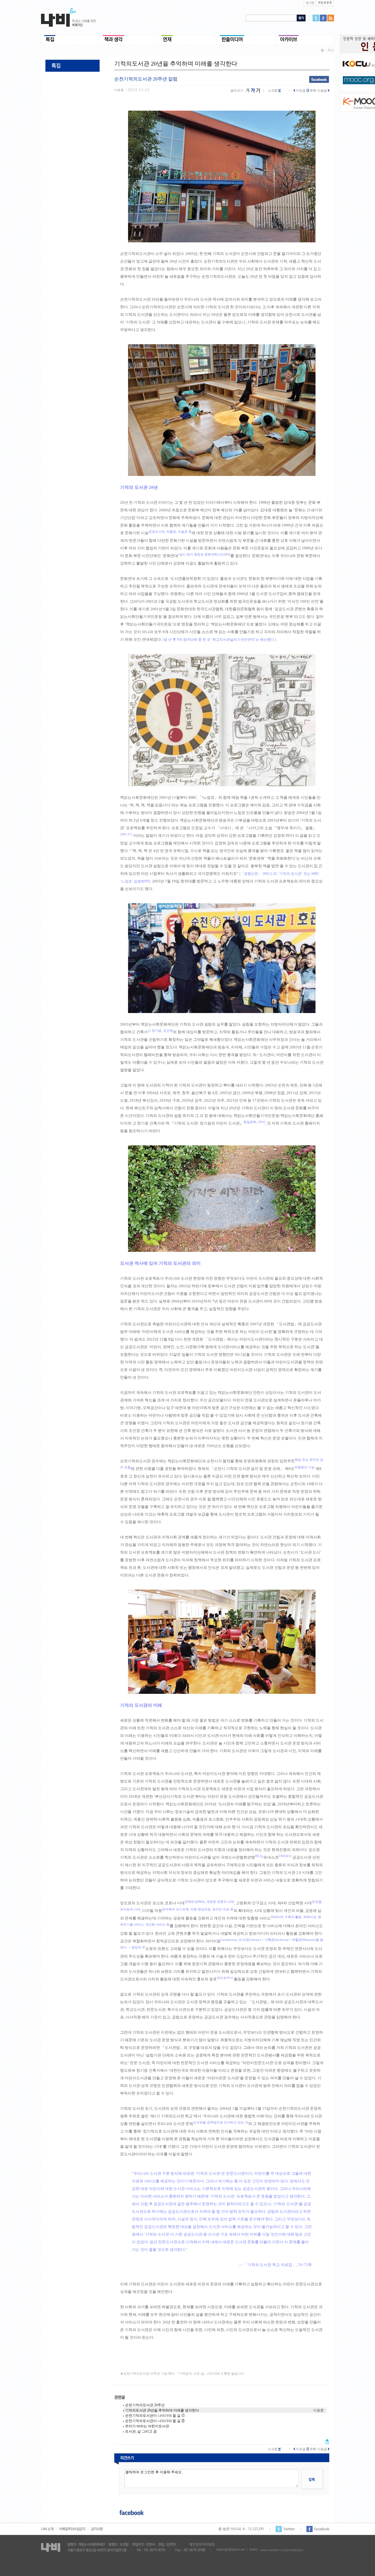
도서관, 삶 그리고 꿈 (141, 2431)
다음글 (323, 90)
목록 (312, 90)
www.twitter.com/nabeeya (282, 2550)
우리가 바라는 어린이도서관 (147, 2426)
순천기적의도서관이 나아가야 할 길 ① (155, 2416)
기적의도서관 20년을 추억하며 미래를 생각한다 (162, 2410)
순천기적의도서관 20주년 (145, 2405)
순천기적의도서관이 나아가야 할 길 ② (155, 2421)
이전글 (300, 90)
